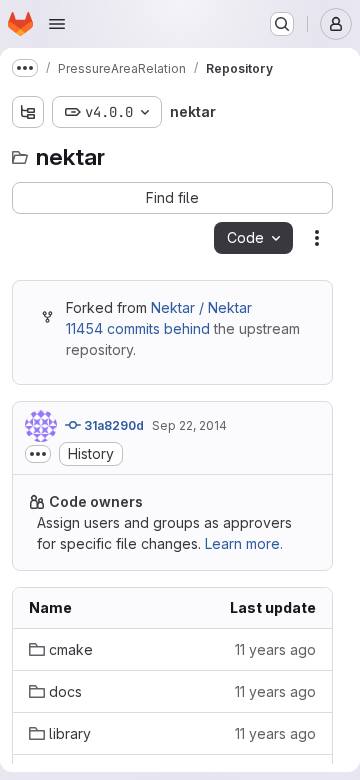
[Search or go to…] (282, 24)
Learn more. (244, 543)
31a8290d (112, 425)
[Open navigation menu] (57, 24)
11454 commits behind (138, 328)
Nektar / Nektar (201, 307)
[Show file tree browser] (28, 112)
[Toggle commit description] (38, 454)
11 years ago (275, 649)
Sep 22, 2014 (189, 425)
